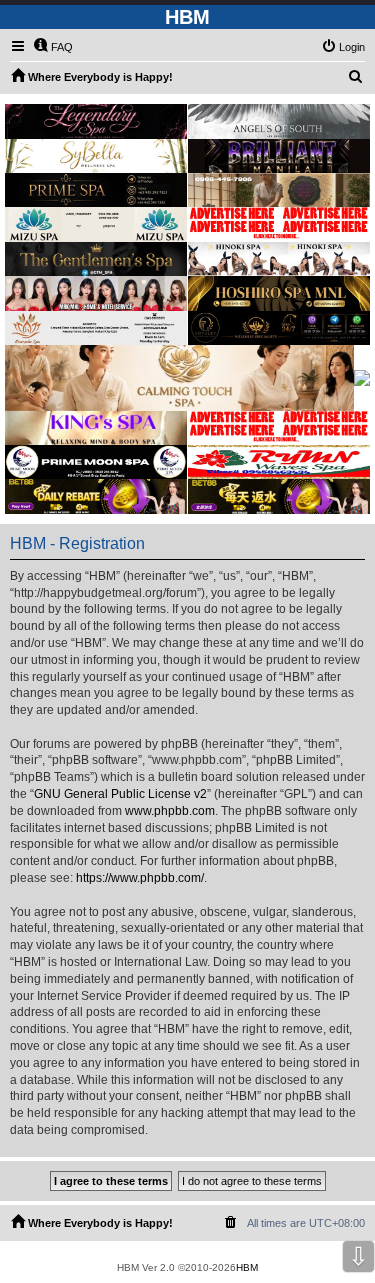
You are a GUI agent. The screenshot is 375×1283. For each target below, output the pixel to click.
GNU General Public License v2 (120, 794)
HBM (247, 1267)
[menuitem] (53, 47)
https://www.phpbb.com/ (140, 878)
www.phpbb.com (170, 811)
